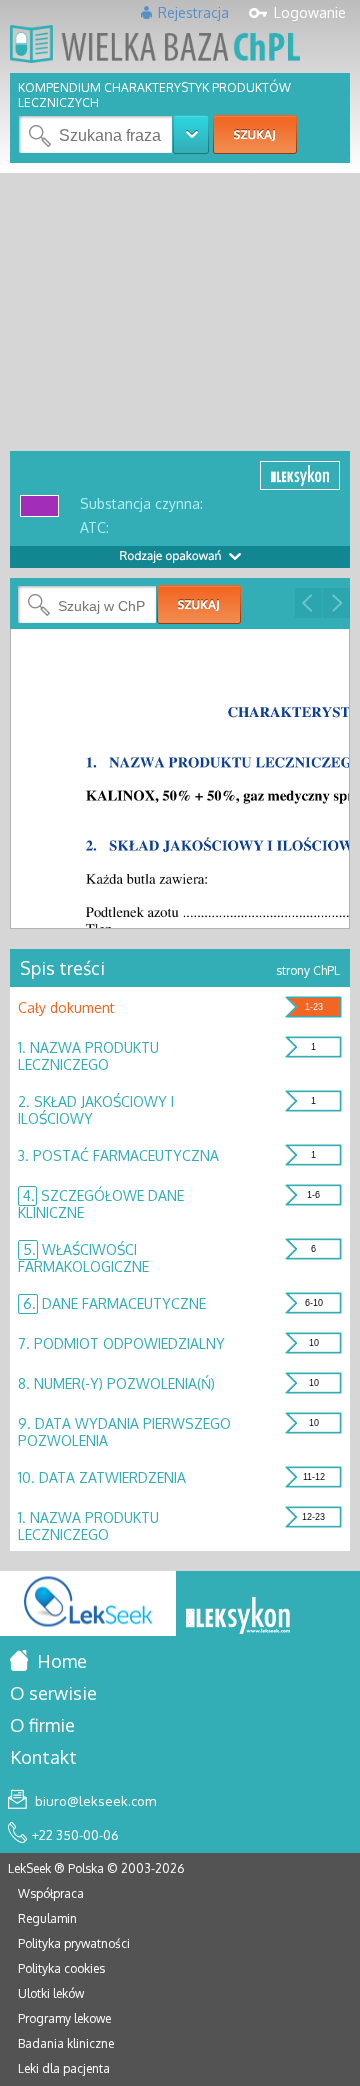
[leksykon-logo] (238, 1617)
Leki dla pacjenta (64, 2068)
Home (60, 1661)
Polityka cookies (61, 1968)
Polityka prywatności (74, 1943)
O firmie (42, 1725)
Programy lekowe (64, 2018)
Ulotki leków (51, 1993)
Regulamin (47, 1918)
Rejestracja (193, 12)
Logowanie (310, 12)
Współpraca (51, 1893)
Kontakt (43, 1757)
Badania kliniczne (66, 2043)
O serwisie (53, 1693)
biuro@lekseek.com (94, 1801)
